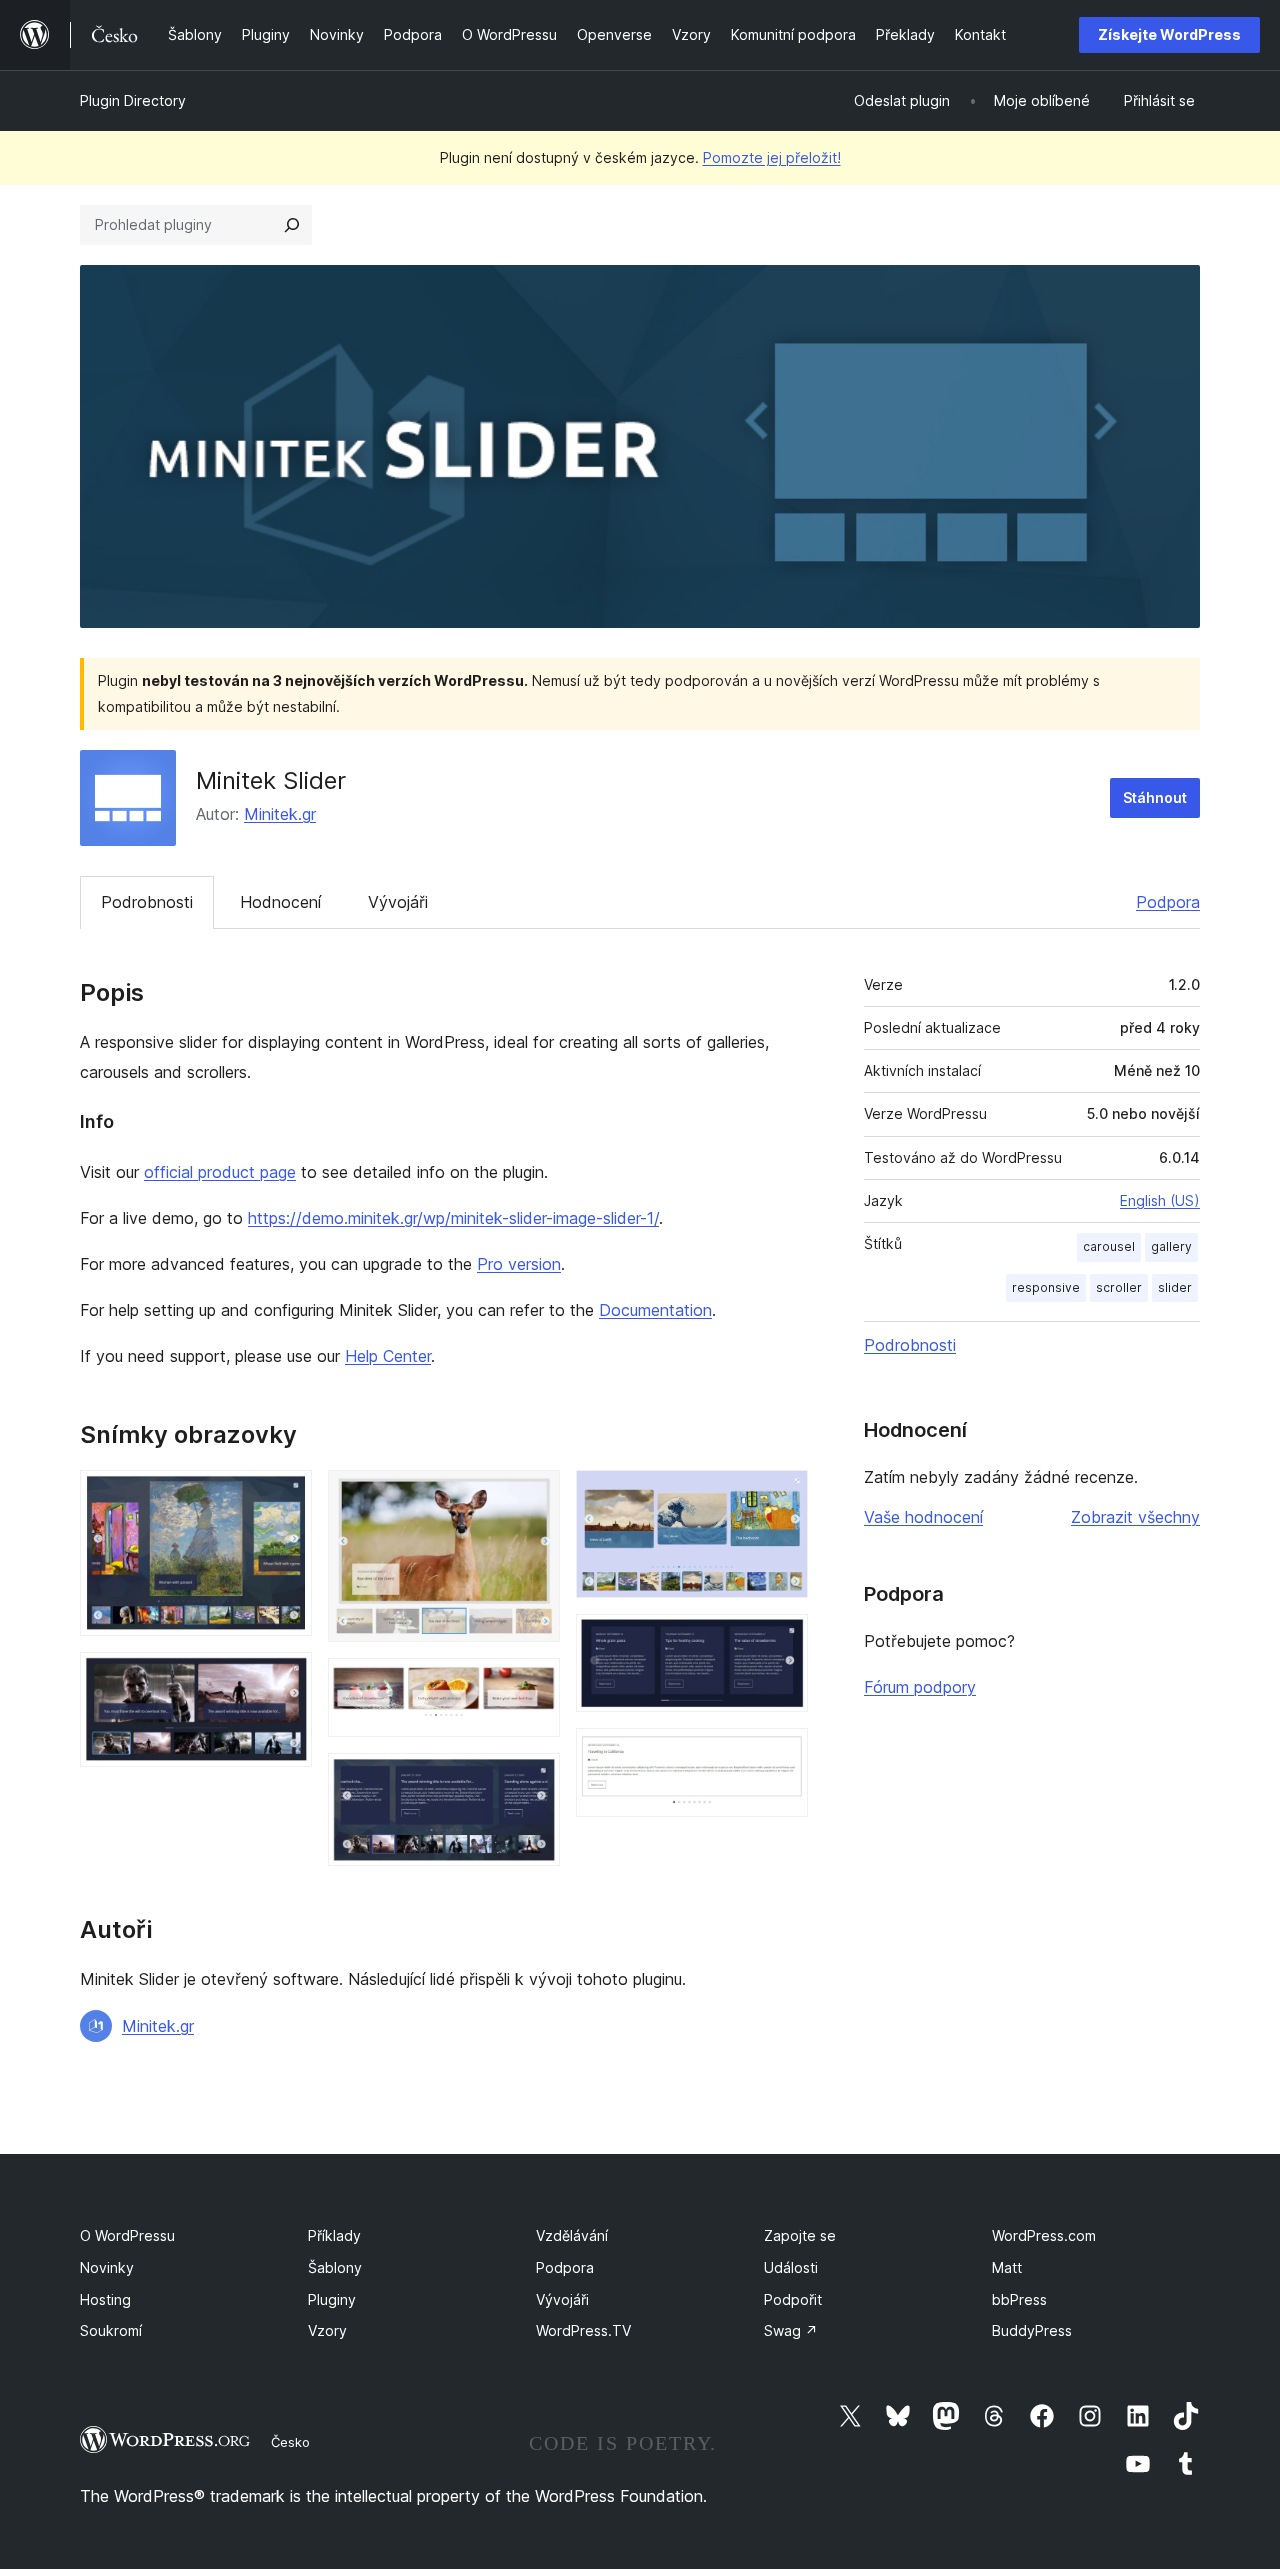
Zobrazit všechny (1135, 1517)
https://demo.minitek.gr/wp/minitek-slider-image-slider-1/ (453, 1218)
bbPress (1019, 2299)
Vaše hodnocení (923, 1517)
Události (791, 2267)
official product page (220, 1172)
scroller (1119, 1287)
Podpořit (793, 2299)
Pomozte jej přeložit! (772, 157)
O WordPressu (127, 2235)
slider (1175, 1287)
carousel (1109, 1246)
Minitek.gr (280, 814)
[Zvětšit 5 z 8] (533, 1780)
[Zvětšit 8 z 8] (781, 1755)
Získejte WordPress (1169, 34)
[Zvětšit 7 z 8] (781, 1641)
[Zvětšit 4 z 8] (533, 1685)
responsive (1046, 1287)
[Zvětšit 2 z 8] (285, 1679)
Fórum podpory (920, 1687)
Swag (791, 2330)
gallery (1171, 1246)
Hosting (105, 2299)
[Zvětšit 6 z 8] (781, 1497)
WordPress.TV (583, 2330)
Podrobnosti (147, 902)
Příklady (334, 2235)
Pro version (519, 1264)
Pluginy (332, 2299)
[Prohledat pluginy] (292, 225)
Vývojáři (398, 902)
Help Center (388, 1356)
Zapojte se (800, 2235)
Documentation (655, 1310)
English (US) (1160, 1200)
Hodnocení (280, 902)
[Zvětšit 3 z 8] (533, 1497)
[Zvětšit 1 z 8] (285, 1497)
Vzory (327, 2330)
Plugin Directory (133, 100)
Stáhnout (1155, 797)
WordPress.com (1044, 2235)
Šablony (335, 2267)
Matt (1007, 2267)
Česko (290, 2442)
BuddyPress (1032, 2330)
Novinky (107, 2267)
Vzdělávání (572, 2235)
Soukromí (111, 2330)
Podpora (1168, 902)
